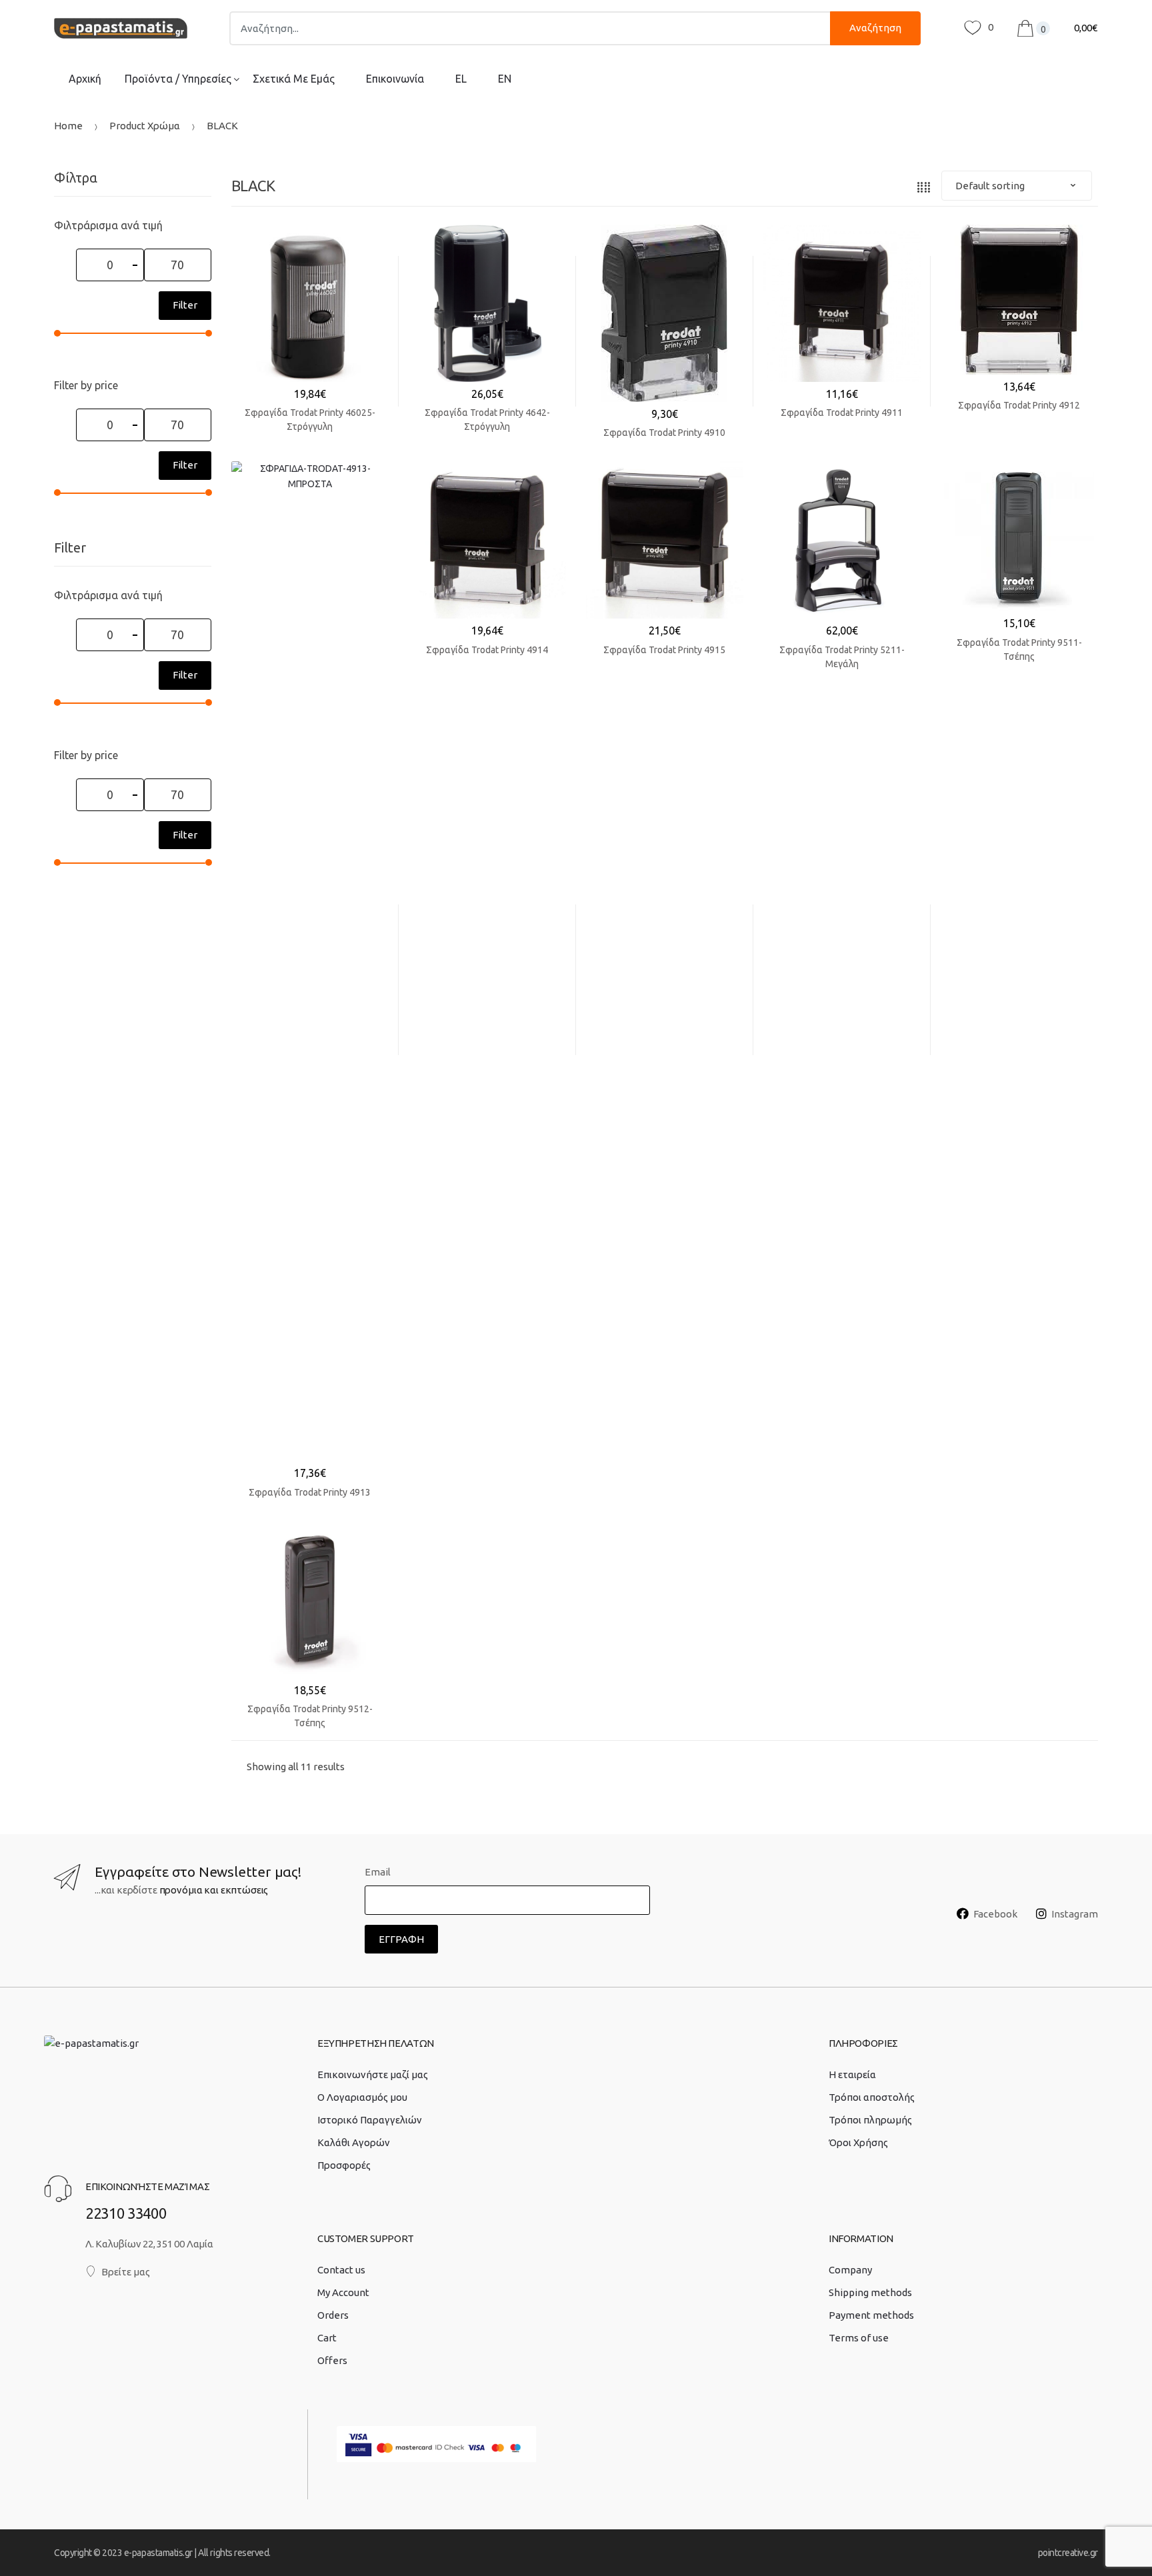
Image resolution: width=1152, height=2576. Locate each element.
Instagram (1075, 1914)
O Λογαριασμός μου (362, 2097)
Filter (185, 305)
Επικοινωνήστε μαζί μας (373, 2074)
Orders (333, 2315)
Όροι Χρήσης (858, 2142)
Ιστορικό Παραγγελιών (370, 2120)
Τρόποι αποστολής (872, 2097)
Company (850, 2270)
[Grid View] (924, 186)
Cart (327, 2338)
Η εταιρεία (852, 2074)
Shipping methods (870, 2292)
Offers (332, 2360)
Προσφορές (344, 2165)
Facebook (995, 1914)
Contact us (341, 2270)
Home (68, 126)
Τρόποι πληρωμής (870, 2120)
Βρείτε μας (126, 2272)
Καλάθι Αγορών (354, 2142)
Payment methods (871, 2315)
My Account (343, 2292)
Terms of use (859, 2338)
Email (378, 1872)
